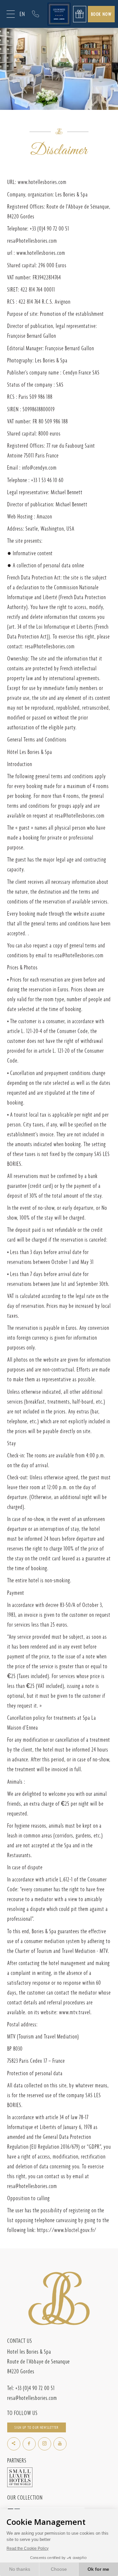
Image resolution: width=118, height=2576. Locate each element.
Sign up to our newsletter (36, 2427)
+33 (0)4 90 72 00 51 (36, 14)
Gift (80, 14)
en (22, 14)
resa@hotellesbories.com (32, 2398)
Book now (101, 14)
